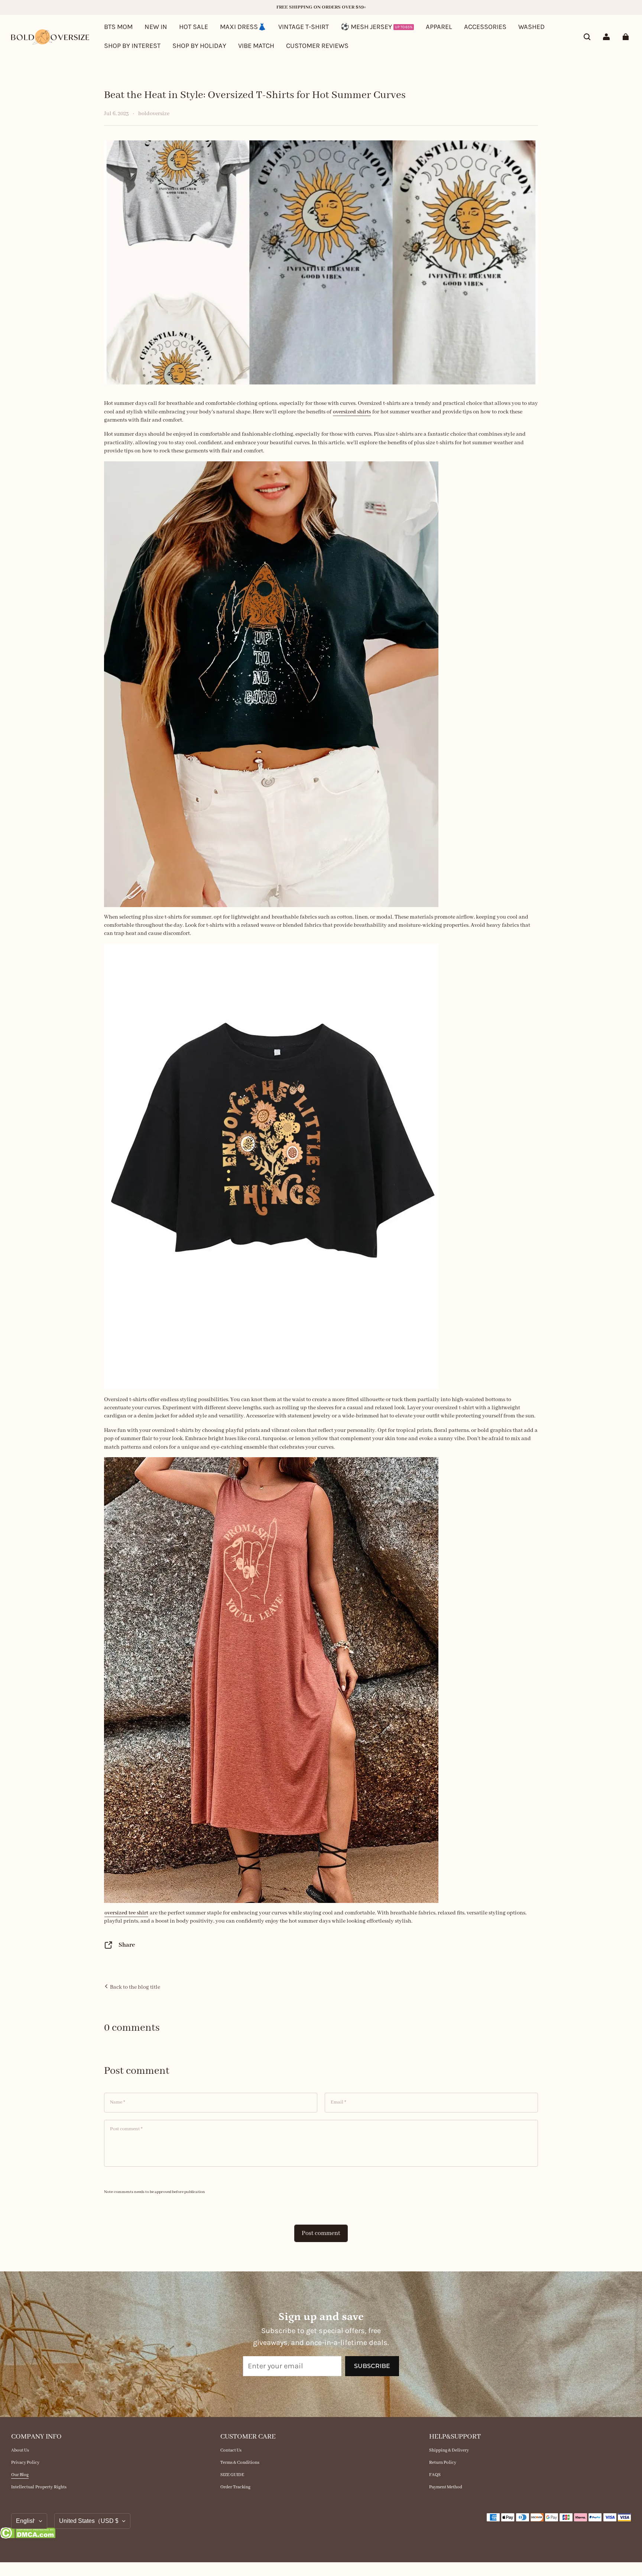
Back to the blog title (134, 1987)
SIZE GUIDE (232, 2475)
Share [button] (127, 1945)
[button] (587, 37)
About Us (20, 2450)
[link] (132, 46)
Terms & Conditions (240, 2463)
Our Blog (20, 2475)
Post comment (321, 2233)
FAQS (435, 2475)
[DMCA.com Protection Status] (28, 2534)
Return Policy (443, 2463)
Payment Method (446, 2487)
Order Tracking (235, 2487)
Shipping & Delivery (449, 2450)
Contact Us (231, 2450)
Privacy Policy (25, 2463)
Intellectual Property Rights (39, 2487)
